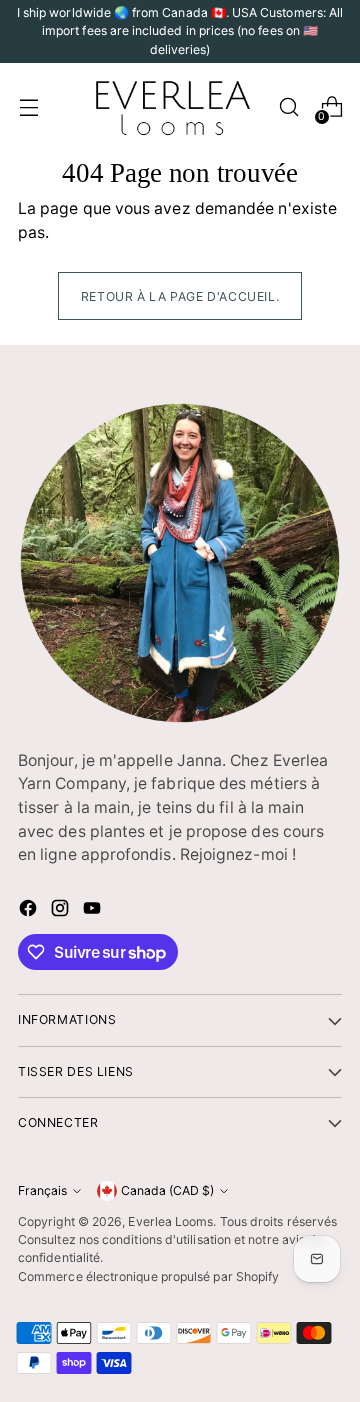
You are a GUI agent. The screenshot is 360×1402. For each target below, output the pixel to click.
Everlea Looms (170, 1221)
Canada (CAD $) (167, 1190)
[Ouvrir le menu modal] (28, 107)
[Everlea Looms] (172, 107)
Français (42, 1190)
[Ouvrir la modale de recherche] (288, 107)
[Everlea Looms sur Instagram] (62, 911)
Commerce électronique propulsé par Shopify (148, 1276)
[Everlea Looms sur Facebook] (30, 911)
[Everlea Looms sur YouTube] (94, 911)
